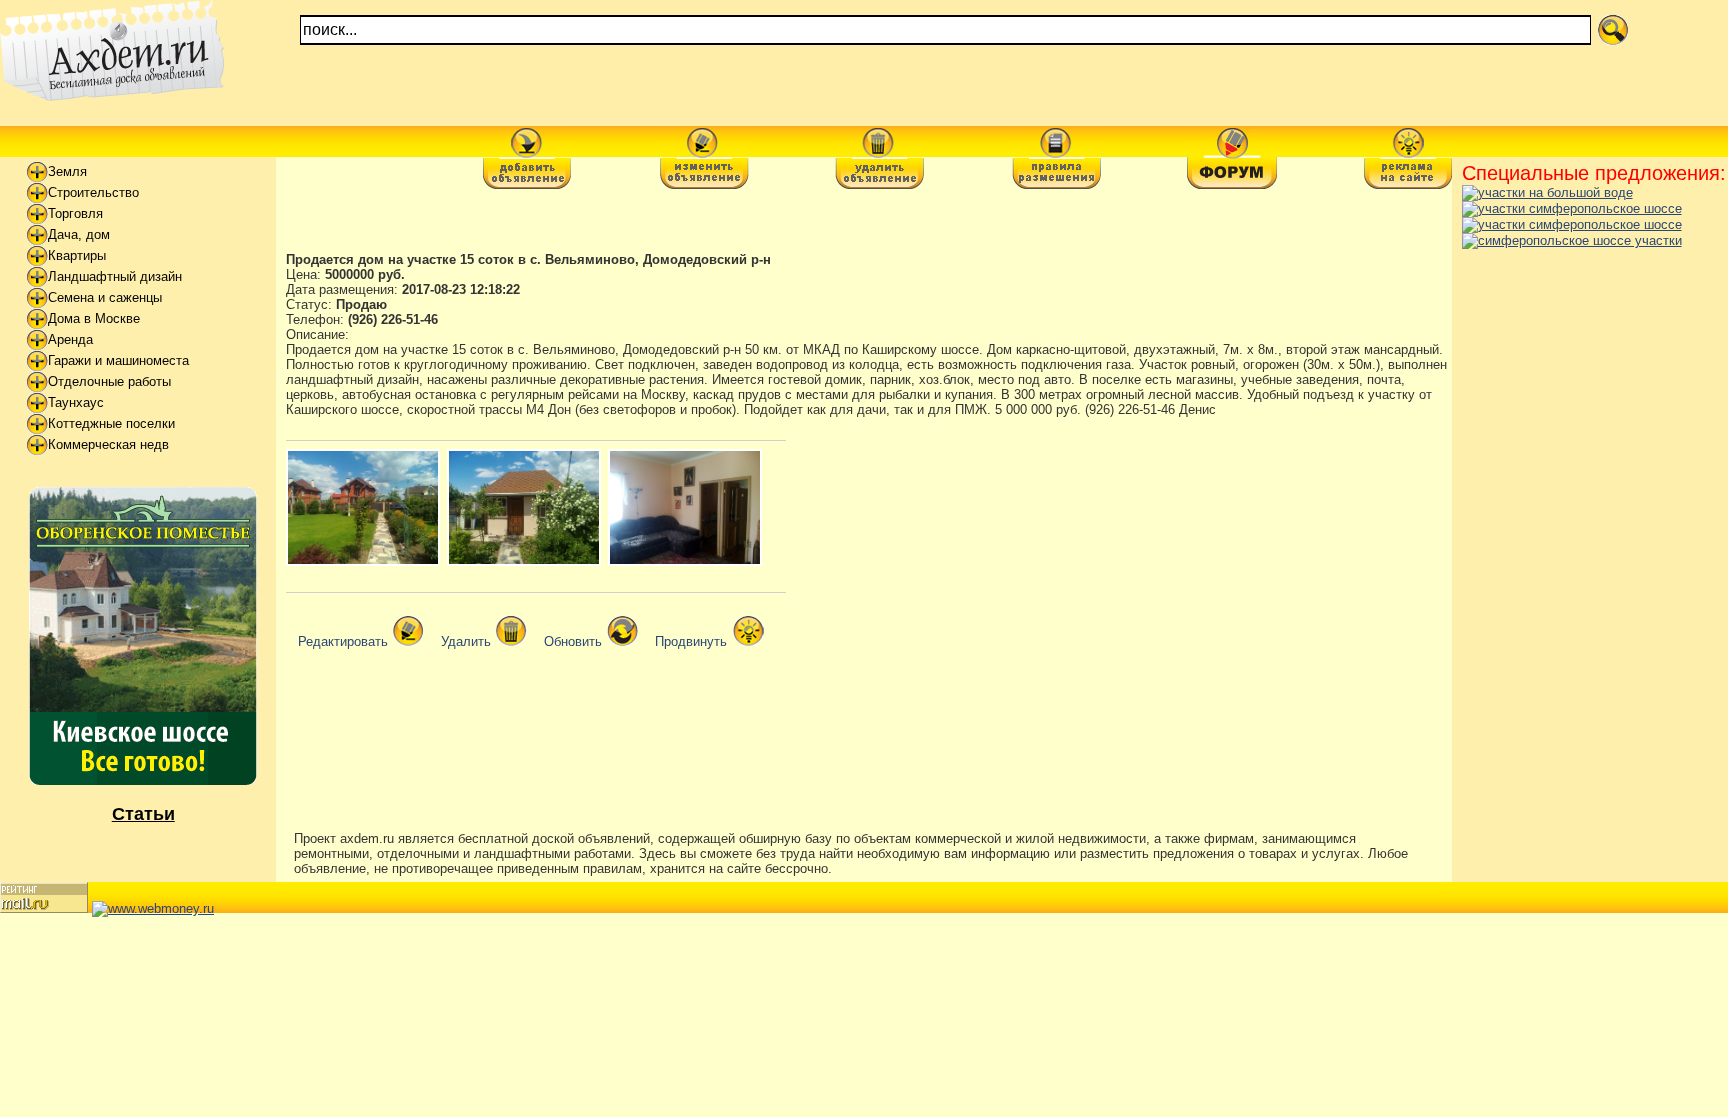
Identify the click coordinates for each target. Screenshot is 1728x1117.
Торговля (75, 213)
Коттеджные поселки (111, 423)
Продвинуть (691, 641)
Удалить (466, 641)
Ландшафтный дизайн (115, 276)
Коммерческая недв (108, 444)
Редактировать (343, 641)
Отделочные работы (109, 381)
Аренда (70, 339)
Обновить (573, 641)
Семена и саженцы (105, 297)
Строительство (93, 192)
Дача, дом (79, 234)
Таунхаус (76, 402)
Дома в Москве (94, 318)
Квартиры (77, 255)
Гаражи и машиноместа (118, 360)
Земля (67, 171)
